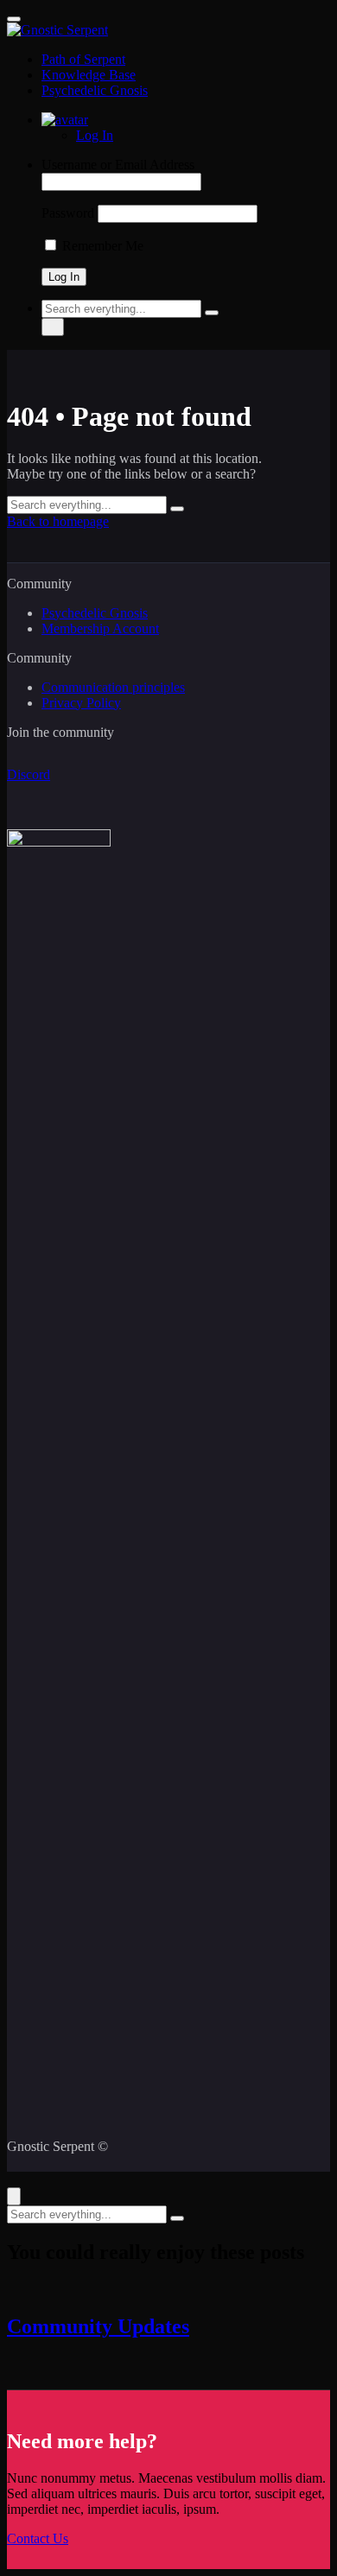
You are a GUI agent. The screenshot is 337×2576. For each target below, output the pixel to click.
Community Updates (98, 2326)
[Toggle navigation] (14, 19)
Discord (29, 774)
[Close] (14, 2196)
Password (68, 213)
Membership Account (100, 628)
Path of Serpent (83, 59)
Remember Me (101, 246)
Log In (95, 135)
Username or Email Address (118, 165)
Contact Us (38, 2538)
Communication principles (113, 687)
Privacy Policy (81, 703)
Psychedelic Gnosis (95, 90)
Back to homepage (58, 521)
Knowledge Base (89, 75)
